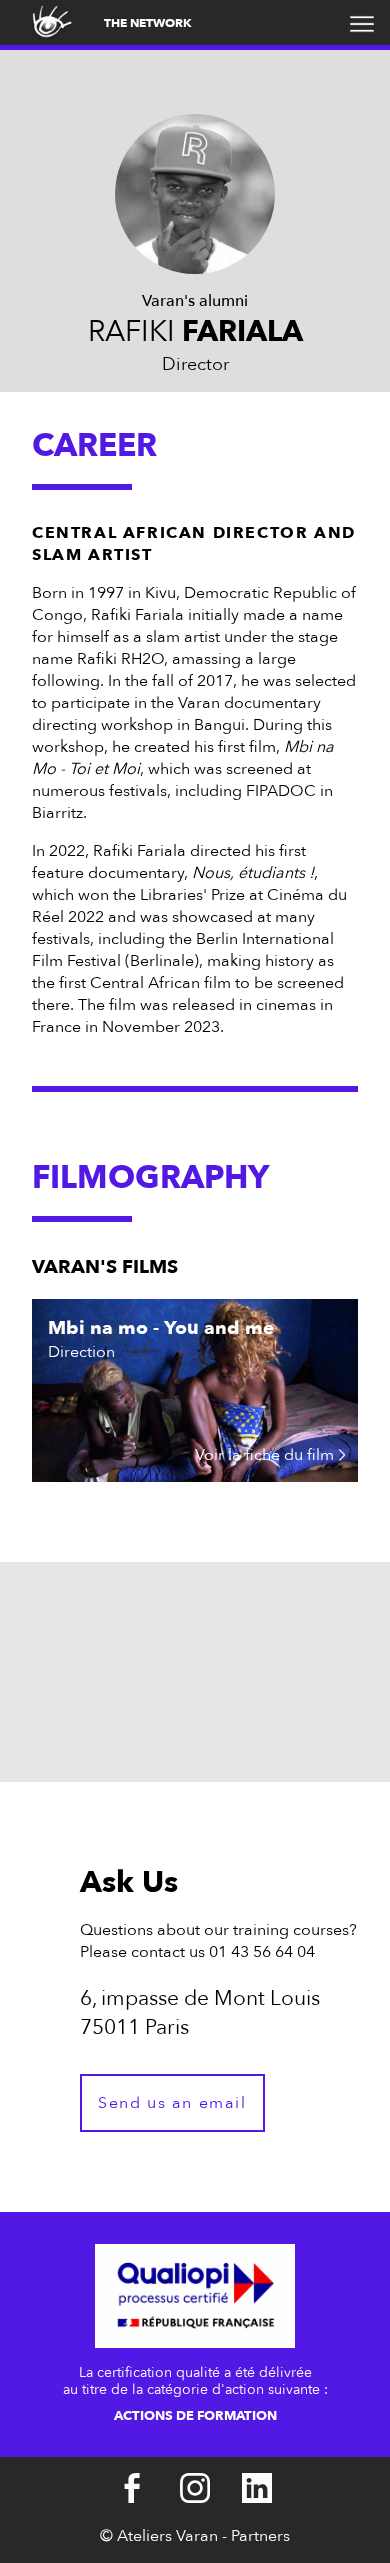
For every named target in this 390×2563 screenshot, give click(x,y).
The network (148, 23)
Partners (260, 2536)
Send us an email (172, 2103)
